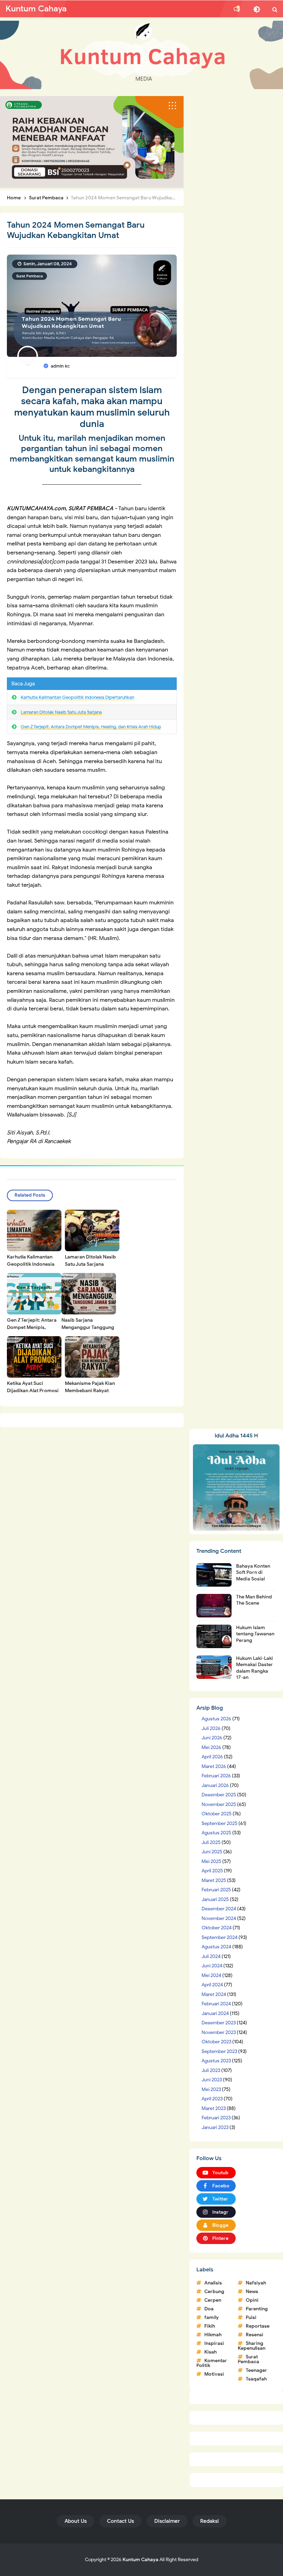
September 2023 (219, 2051)
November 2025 (219, 1804)
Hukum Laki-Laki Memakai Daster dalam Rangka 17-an (255, 1668)
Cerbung (214, 2292)
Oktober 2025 (217, 1814)
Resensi (255, 2335)
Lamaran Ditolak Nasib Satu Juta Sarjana (61, 712)
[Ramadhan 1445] (236, 1487)
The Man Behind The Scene (254, 1600)
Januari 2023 (215, 2127)
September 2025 (219, 1823)
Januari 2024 (215, 2013)
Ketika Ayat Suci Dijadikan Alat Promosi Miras (33, 1391)
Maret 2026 (214, 1766)
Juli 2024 (211, 1956)
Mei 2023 (211, 2089)
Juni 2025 (212, 1852)
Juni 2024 (212, 1966)
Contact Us (120, 2521)
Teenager (256, 2370)
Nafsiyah (256, 2283)
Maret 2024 (214, 1994)
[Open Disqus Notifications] (237, 9)
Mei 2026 (211, 1747)
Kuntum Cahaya (140, 2560)
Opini (252, 2300)
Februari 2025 (216, 1890)
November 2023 (219, 2032)
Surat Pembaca (30, 276)
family (212, 2317)
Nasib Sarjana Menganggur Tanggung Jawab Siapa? (88, 1327)
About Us (76, 2521)
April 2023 (212, 2099)
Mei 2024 (211, 1975)
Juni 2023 (212, 2080)
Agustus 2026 (216, 1719)
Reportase (258, 2326)
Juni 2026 (212, 1738)
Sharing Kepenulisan (252, 2346)
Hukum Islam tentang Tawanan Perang (255, 1634)
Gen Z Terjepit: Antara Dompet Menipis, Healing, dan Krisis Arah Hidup (91, 727)
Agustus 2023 (216, 2061)
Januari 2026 (215, 1785)
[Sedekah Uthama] (92, 142)
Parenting (257, 2309)
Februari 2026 (216, 1776)
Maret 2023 (214, 2108)
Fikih (210, 2326)
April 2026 (212, 1757)
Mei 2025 (211, 1861)
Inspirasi (214, 2343)
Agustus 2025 (216, 1833)
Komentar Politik (212, 2363)
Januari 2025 (215, 1899)
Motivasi (214, 2374)
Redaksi (209, 2521)
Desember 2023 (219, 2023)
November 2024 (219, 1918)
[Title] (141, 55)
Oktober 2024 (217, 1928)
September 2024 (219, 1937)
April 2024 (212, 1985)
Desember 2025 (219, 1795)
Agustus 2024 (216, 1947)
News (252, 2292)
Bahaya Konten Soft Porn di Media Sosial (253, 1572)
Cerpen (213, 2300)
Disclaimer (167, 2521)
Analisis (213, 2283)
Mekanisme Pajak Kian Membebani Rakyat (90, 1387)
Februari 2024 (216, 2004)
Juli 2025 (211, 1842)
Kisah (211, 2352)
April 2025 (212, 1871)
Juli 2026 (211, 1728)
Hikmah (213, 2335)
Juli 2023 (211, 2070)
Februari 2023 (216, 2118)
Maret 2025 (214, 1880)
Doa (209, 2309)
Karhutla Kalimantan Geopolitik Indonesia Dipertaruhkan (77, 697)
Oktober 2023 (216, 2042)
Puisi (251, 2317)
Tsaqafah (256, 2379)
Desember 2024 (219, 1909)
